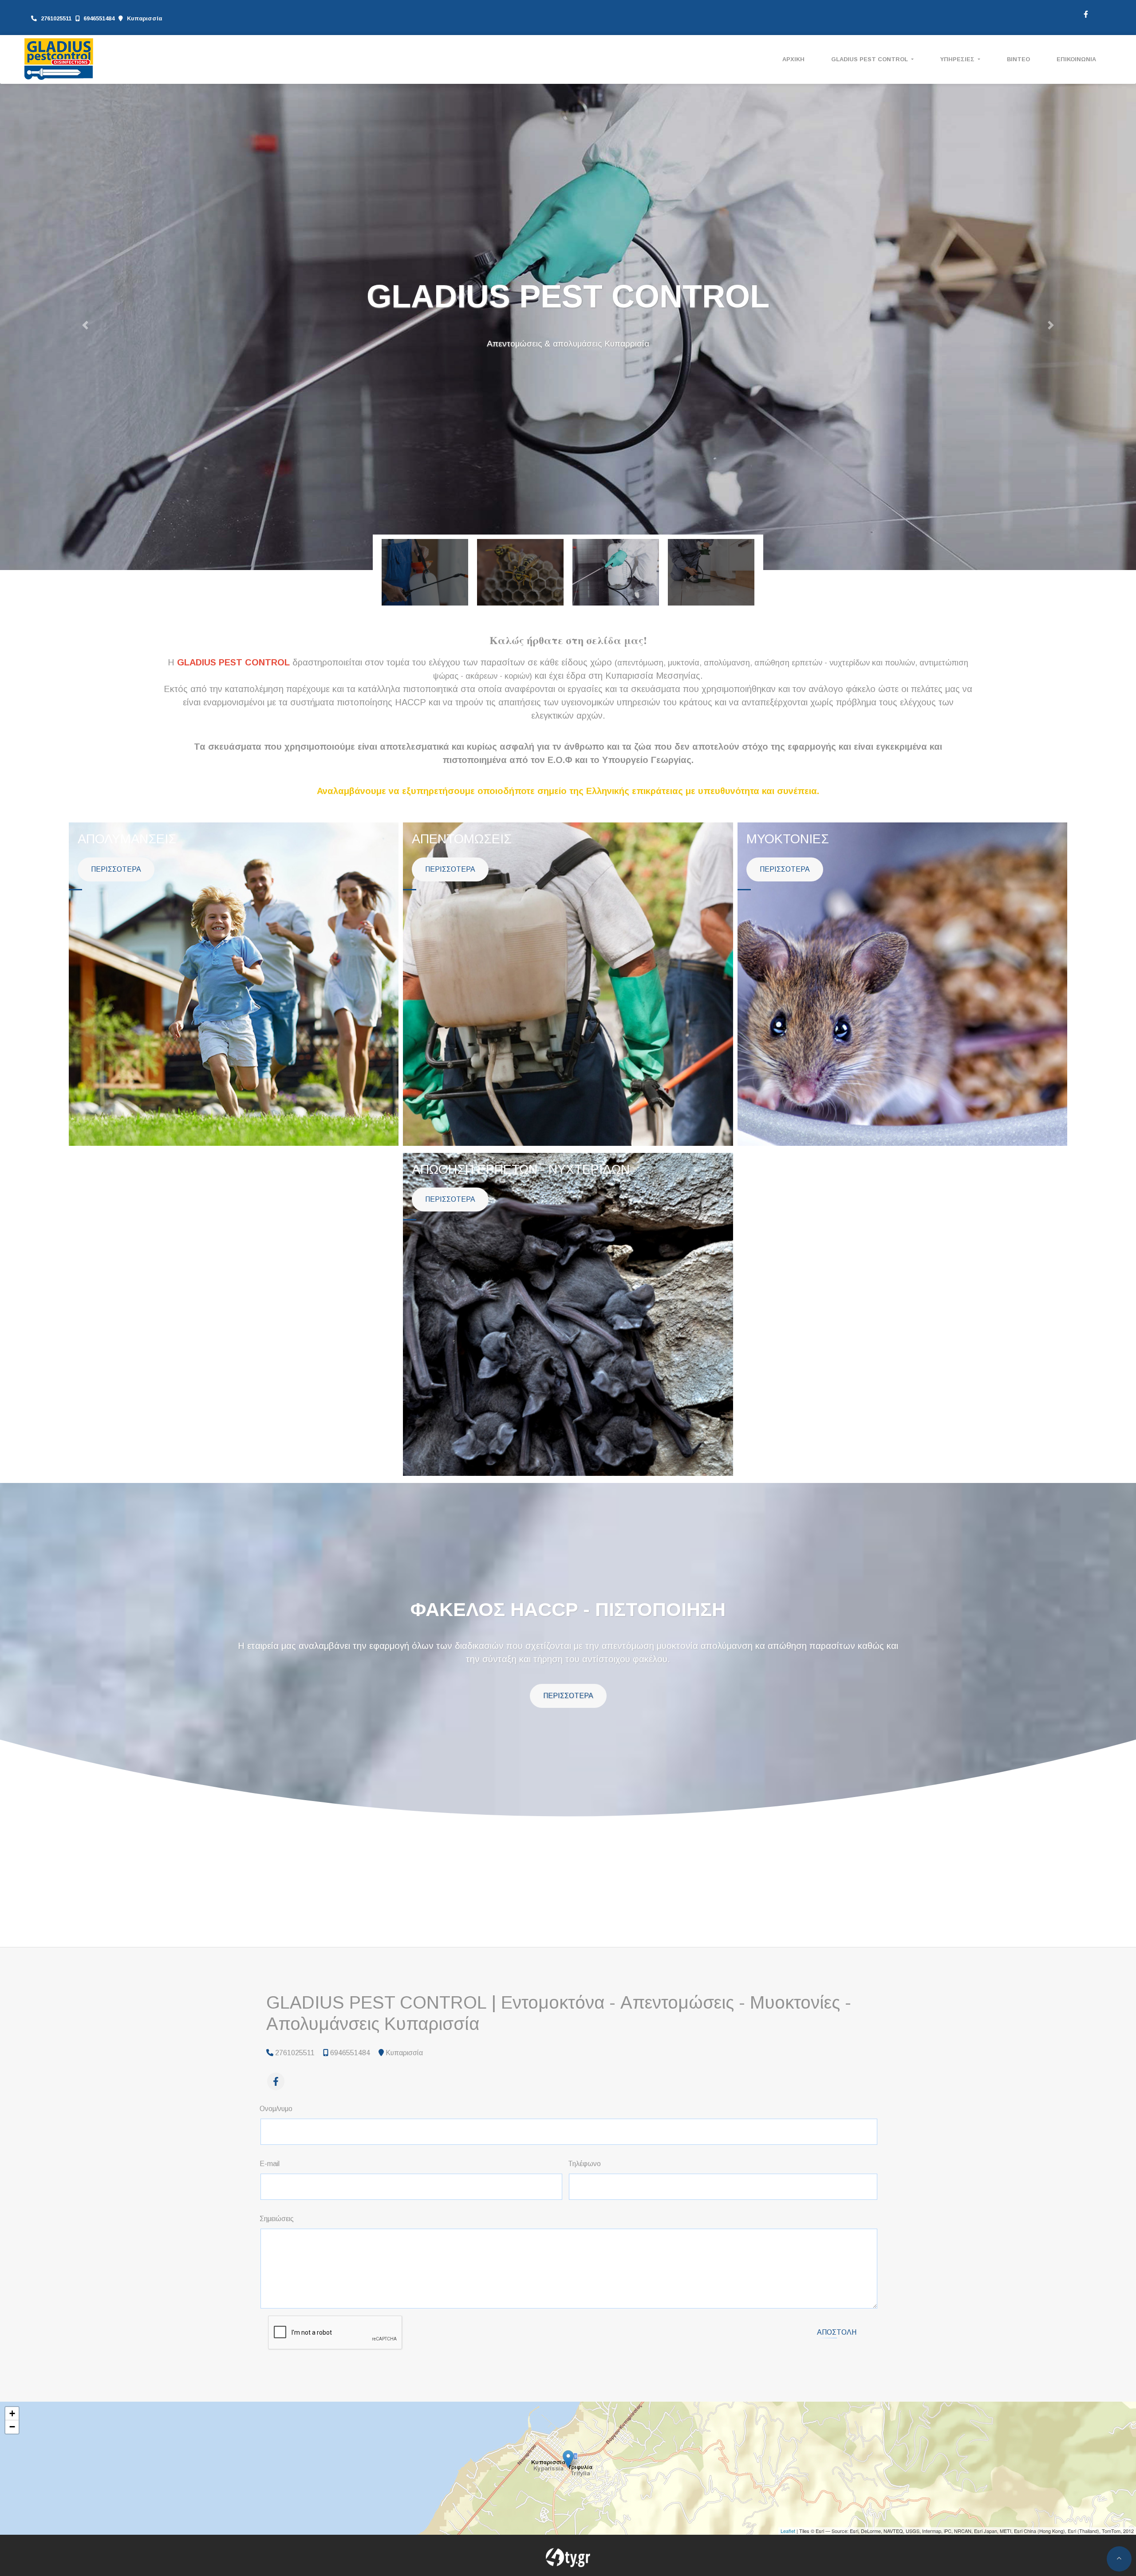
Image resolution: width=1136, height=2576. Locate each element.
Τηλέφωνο (584, 2164)
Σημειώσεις (277, 2219)
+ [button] (12, 2413)
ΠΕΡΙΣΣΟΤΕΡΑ (116, 869)
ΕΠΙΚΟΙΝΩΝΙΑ (1076, 59)
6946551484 (99, 18)
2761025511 (56, 18)
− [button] (12, 2427)
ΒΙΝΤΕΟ (1018, 59)
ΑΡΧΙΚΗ (793, 59)
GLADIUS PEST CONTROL (870, 59)
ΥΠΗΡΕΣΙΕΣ (958, 59)
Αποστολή (837, 2332)
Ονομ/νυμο (276, 2109)
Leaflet (788, 2531)
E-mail (270, 2164)
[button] (85, 325)
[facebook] (1085, 13)
